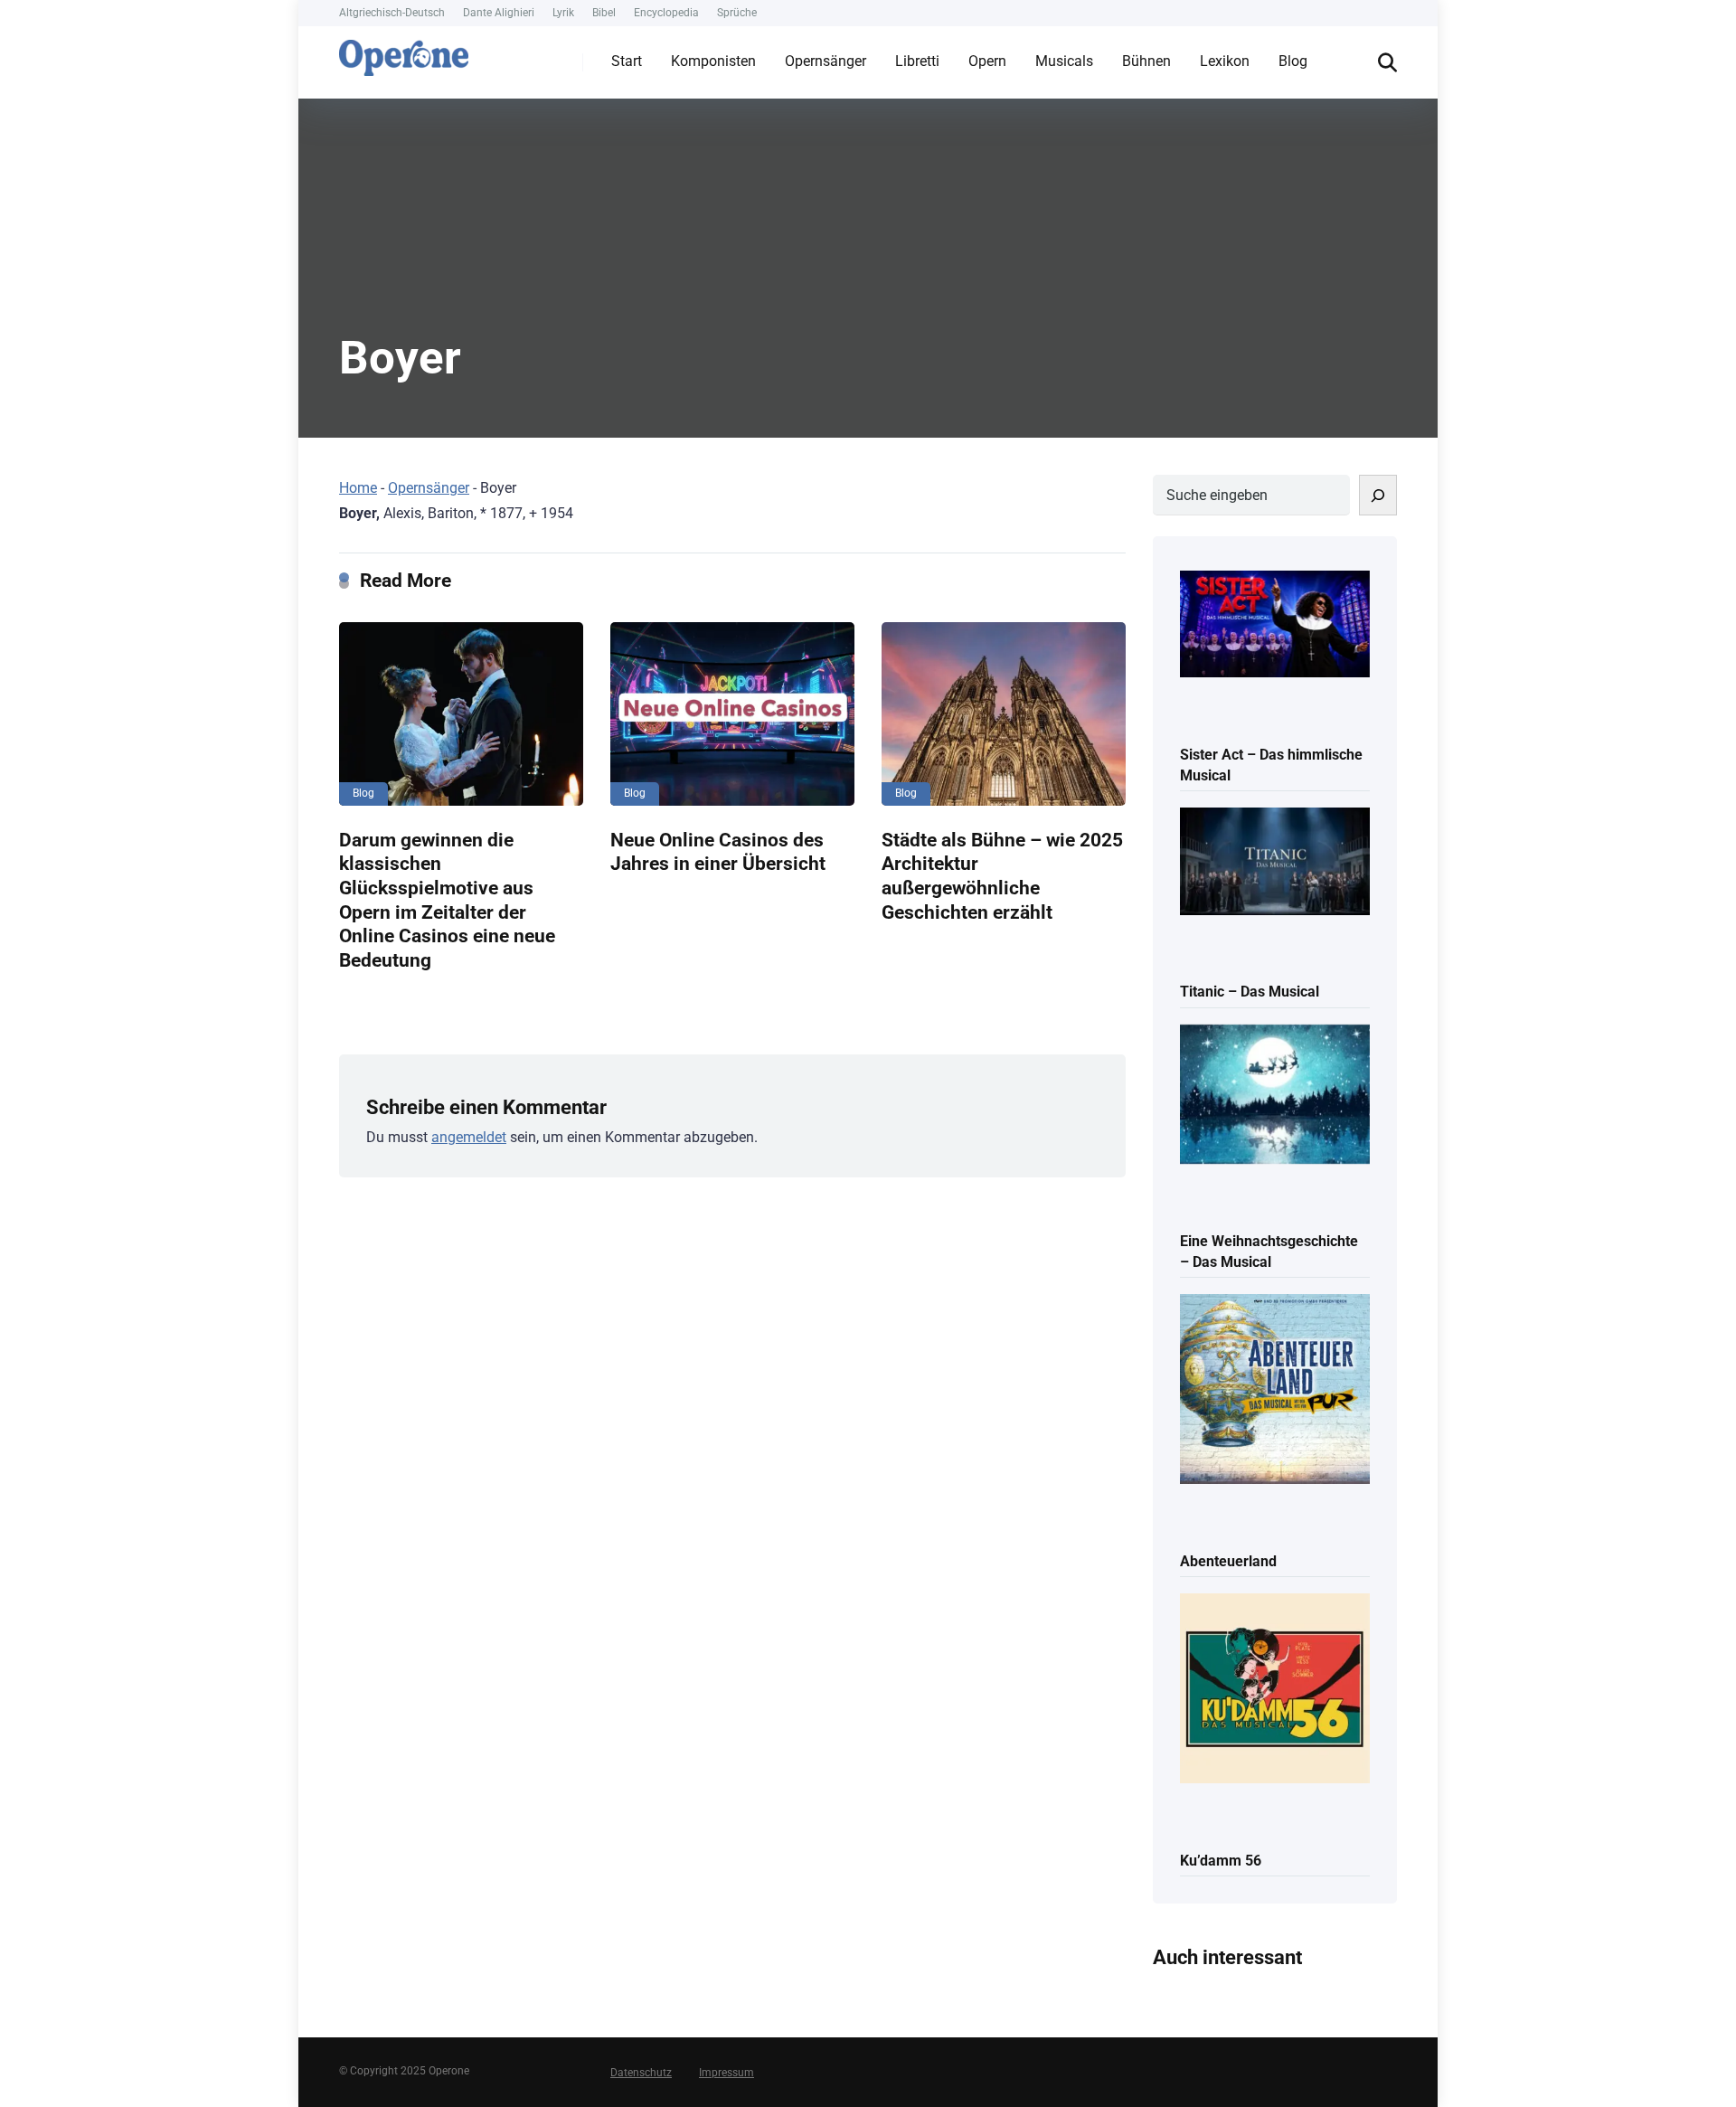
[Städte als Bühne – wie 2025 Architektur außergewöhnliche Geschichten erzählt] (1004, 714)
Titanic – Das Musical (1250, 992)
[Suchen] (1378, 495)
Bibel (604, 13)
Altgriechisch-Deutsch (392, 13)
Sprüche (737, 13)
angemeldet (469, 1137)
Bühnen (1146, 61)
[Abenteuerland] (1275, 1390)
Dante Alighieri (499, 13)
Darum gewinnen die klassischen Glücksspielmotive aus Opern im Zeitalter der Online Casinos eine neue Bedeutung (447, 900)
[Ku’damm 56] (1275, 1690)
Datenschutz (641, 2073)
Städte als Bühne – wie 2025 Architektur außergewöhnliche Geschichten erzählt (1002, 876)
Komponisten (713, 61)
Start (627, 61)
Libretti (917, 61)
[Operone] (404, 53)
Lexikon (1225, 61)
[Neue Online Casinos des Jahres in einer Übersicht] (732, 714)
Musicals (1064, 61)
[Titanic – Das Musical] (1275, 863)
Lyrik (563, 13)
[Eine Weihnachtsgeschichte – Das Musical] (1275, 1096)
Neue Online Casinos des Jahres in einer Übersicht (718, 852)
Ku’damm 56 (1221, 1861)
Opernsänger (826, 61)
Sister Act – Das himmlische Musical (1271, 765)
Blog (1293, 61)
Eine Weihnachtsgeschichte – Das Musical (1269, 1252)
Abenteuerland (1228, 1561)
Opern (987, 61)
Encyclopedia (666, 13)
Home (358, 488)
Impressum (726, 2073)
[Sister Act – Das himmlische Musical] (1275, 626)
